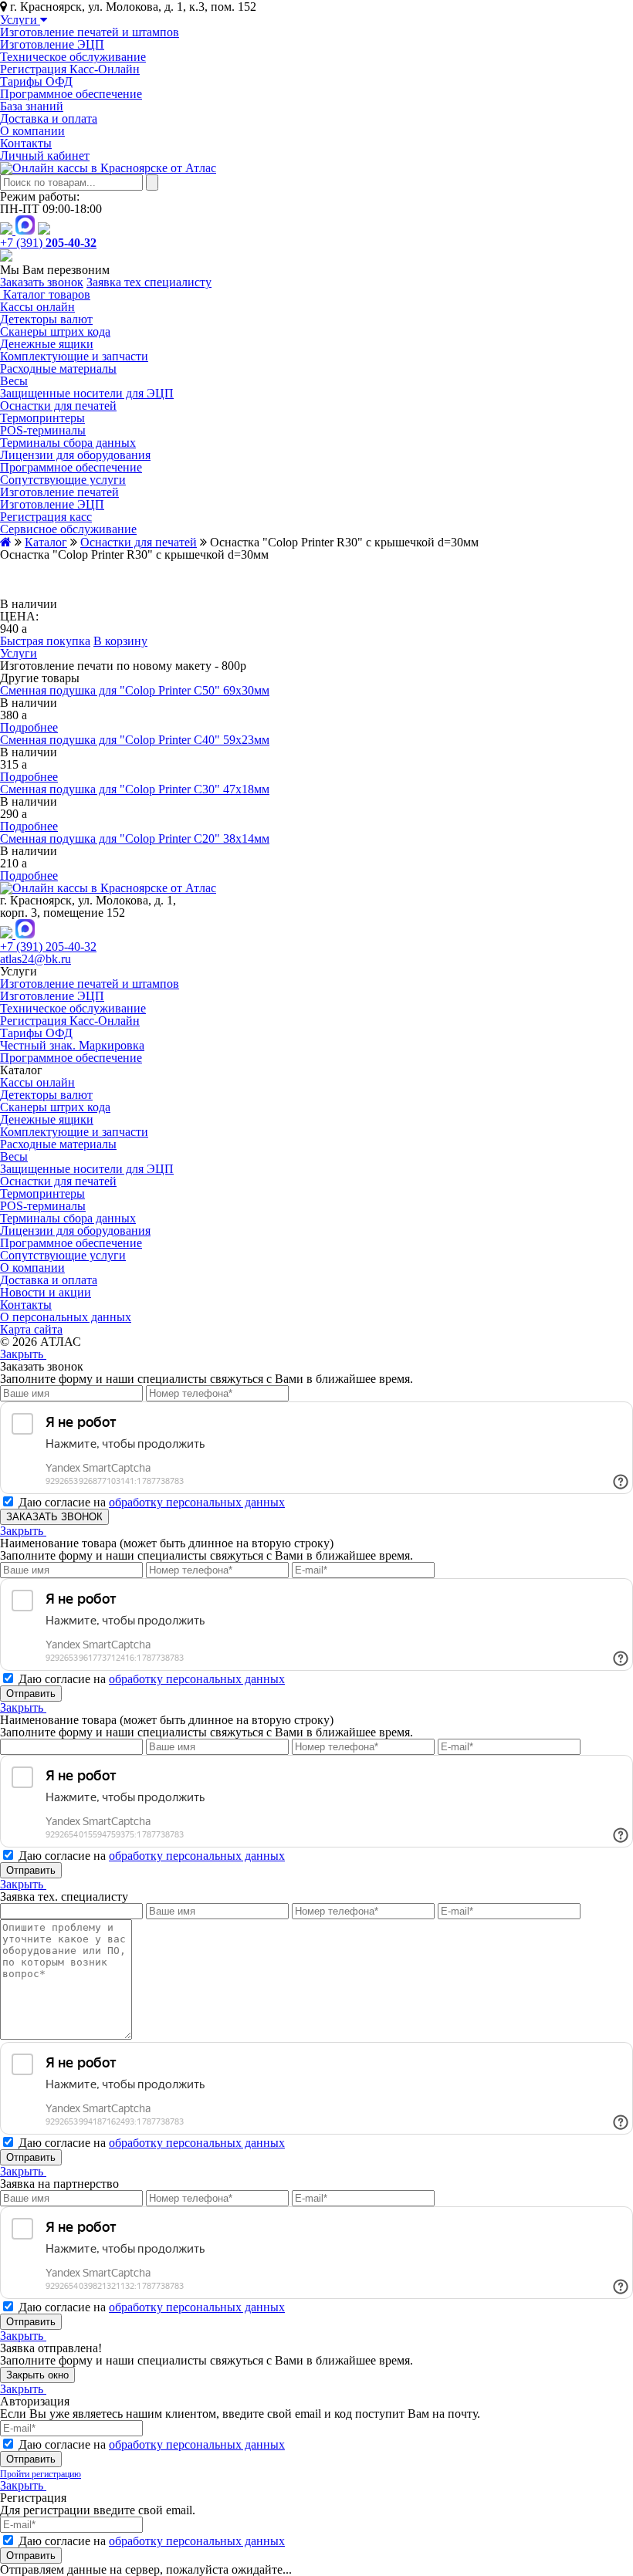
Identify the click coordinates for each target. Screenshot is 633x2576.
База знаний (32, 106)
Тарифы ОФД (36, 81)
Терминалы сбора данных (68, 443)
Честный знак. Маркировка (72, 1045)
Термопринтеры (42, 418)
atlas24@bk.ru (36, 959)
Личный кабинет (45, 156)
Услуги (20, 20)
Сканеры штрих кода (55, 331)
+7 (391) (48, 243)
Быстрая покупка (45, 641)
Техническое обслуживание (73, 57)
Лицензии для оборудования (75, 455)
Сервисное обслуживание (68, 529)
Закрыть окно (37, 2375)
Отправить (31, 1694)
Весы (14, 381)
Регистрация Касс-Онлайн (70, 69)
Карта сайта (31, 1329)
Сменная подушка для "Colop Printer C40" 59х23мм (135, 740)
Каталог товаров (45, 294)
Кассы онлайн (37, 307)
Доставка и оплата (49, 118)
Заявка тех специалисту (149, 282)
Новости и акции (46, 1292)
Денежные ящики (47, 344)
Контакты (26, 143)
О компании (32, 131)
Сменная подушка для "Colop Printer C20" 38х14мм (135, 838)
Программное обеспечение (71, 94)
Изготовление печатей (59, 492)
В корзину (120, 641)
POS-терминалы (43, 430)
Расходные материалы (58, 368)
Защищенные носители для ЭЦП (87, 393)
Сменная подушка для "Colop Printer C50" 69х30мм (135, 690)
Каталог (46, 542)
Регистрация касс (46, 517)
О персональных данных (66, 1317)
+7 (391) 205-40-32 (48, 947)
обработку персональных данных (197, 1502)
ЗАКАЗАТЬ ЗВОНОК (54, 1517)
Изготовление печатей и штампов (90, 32)
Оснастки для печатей (58, 406)
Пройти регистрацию (41, 2474)
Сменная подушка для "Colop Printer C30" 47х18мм (135, 789)
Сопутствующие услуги (63, 480)
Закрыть (23, 1354)
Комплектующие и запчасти (74, 356)
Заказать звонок (42, 282)
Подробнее (29, 727)
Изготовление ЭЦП (52, 44)
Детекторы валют (46, 319)
